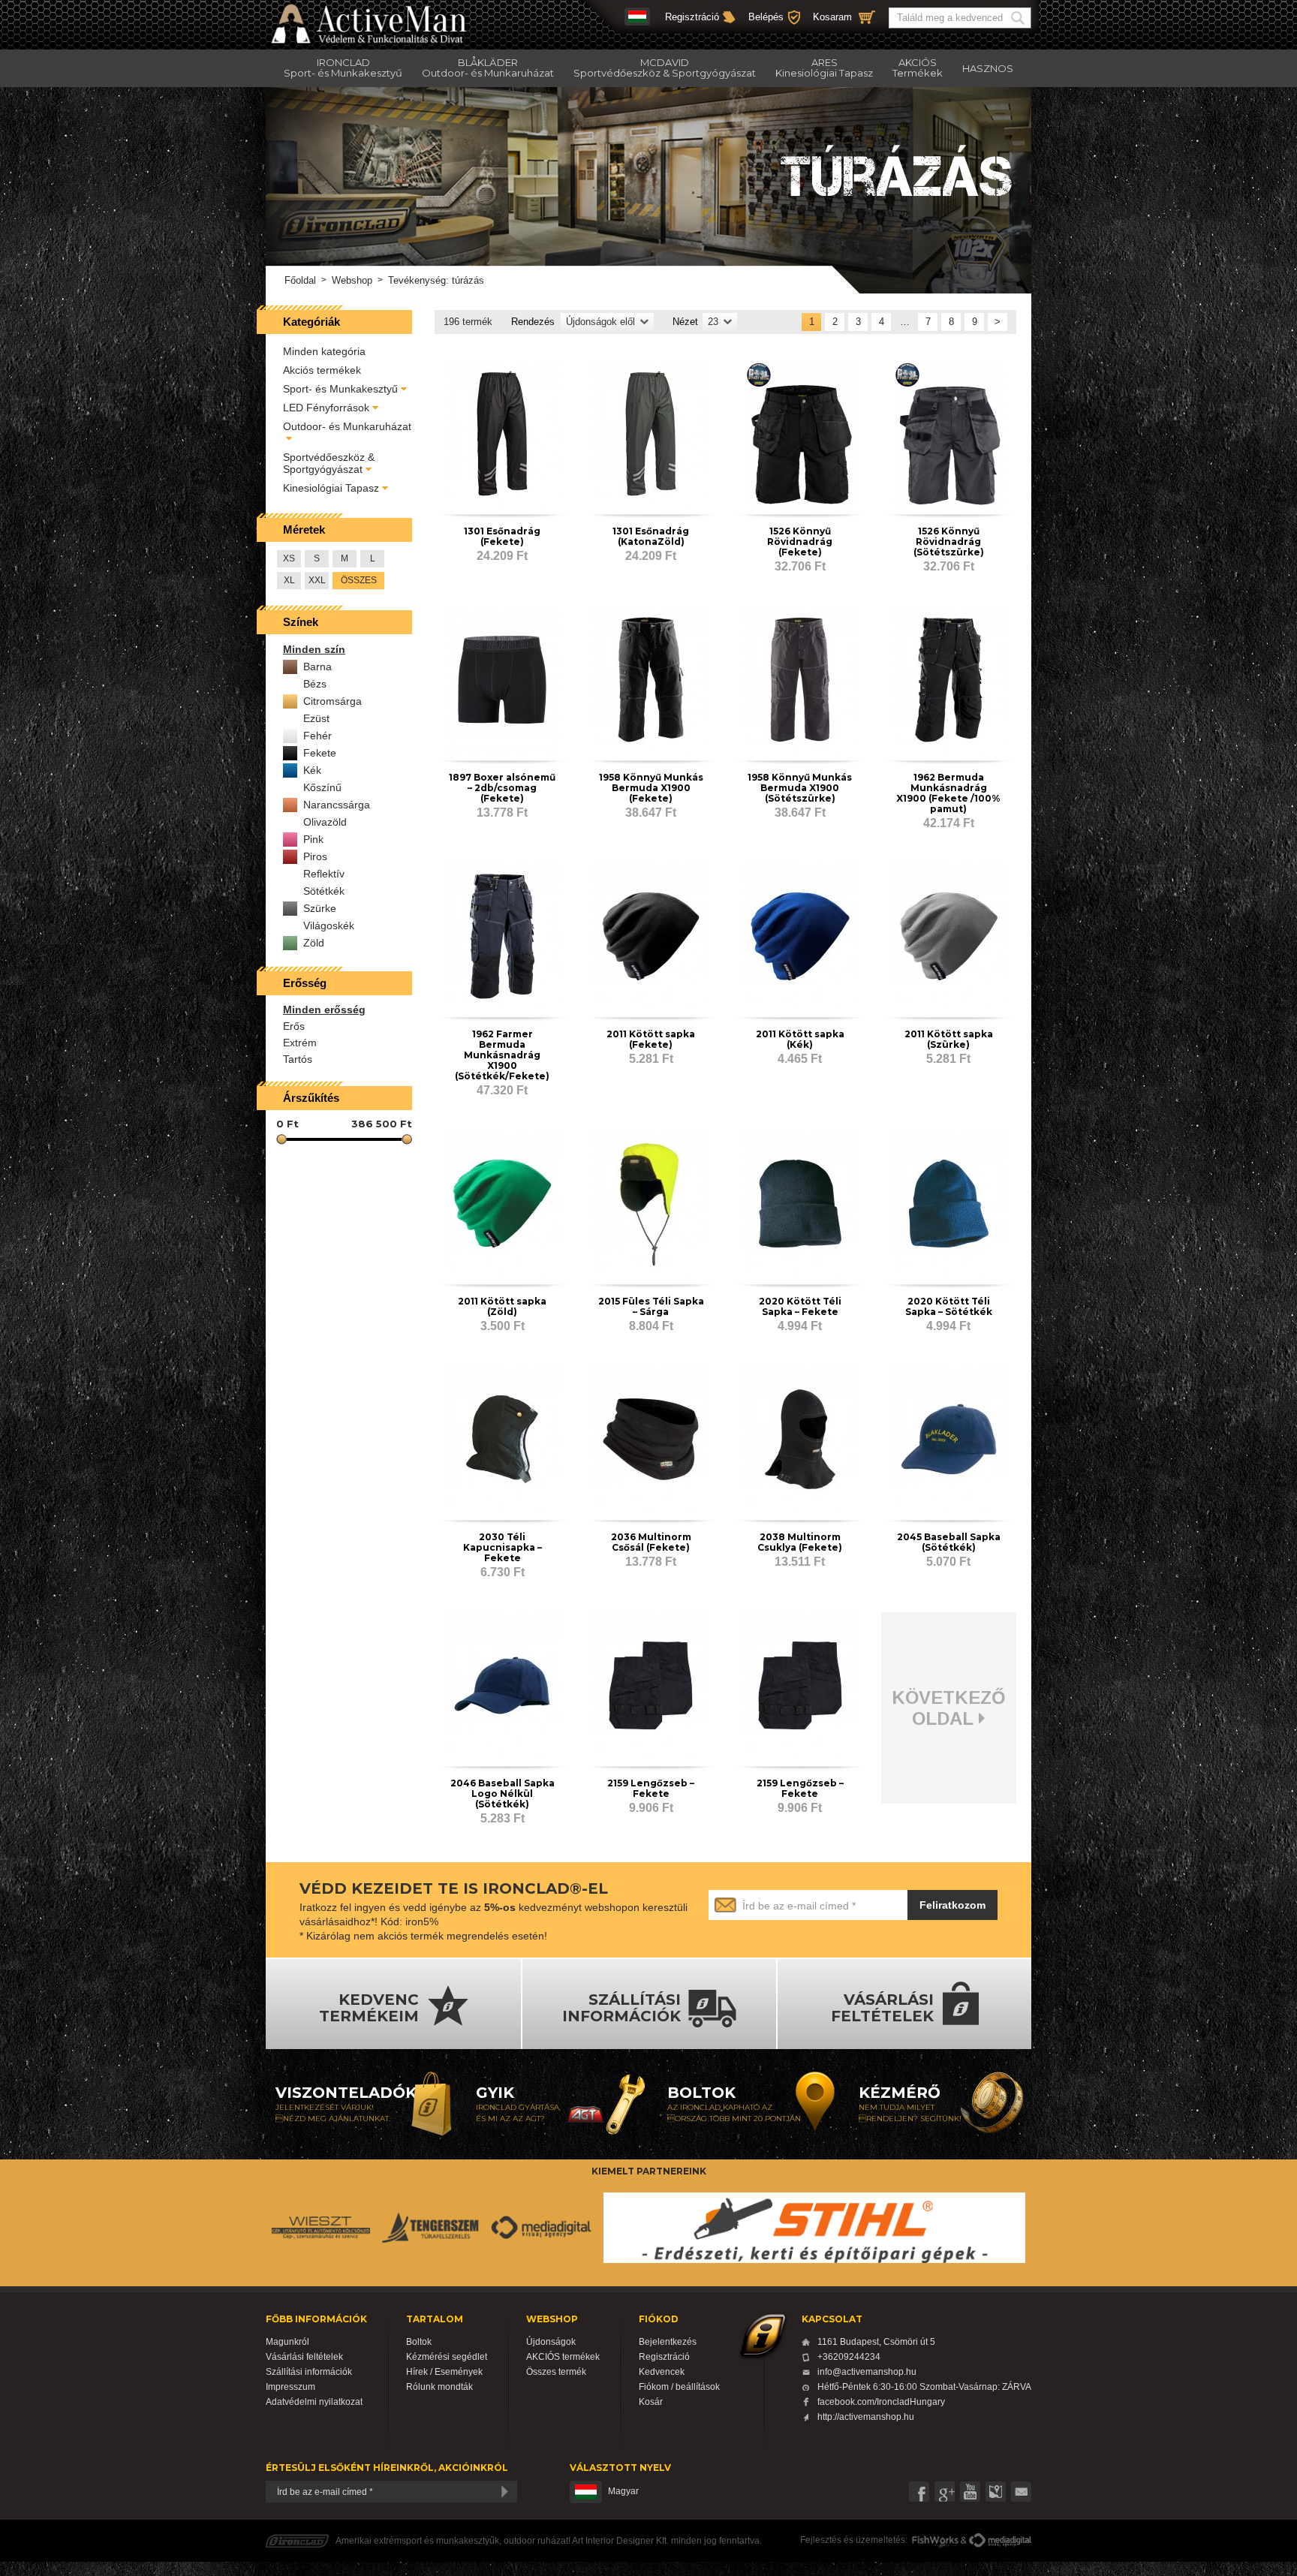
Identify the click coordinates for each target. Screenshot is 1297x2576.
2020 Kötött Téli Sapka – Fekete (800, 1306)
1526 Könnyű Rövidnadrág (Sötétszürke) (949, 542)
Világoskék (329, 925)
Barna (317, 667)
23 (713, 322)
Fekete (320, 753)
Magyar (623, 2491)
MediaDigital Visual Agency (1000, 2541)
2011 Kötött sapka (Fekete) (651, 1039)
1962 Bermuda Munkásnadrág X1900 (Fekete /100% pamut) (948, 793)
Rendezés (533, 322)
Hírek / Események (444, 2372)
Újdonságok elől (600, 322)
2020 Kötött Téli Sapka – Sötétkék (949, 1306)
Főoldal (300, 280)
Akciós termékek (322, 370)
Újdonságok (551, 2342)
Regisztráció (692, 17)
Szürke (320, 908)
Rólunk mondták (439, 2387)
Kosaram (832, 17)
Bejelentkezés (668, 2342)
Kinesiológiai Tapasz (331, 488)
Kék (312, 770)
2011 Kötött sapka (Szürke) (949, 1039)
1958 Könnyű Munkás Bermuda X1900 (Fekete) (651, 788)
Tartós (298, 1059)
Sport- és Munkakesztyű (340, 389)
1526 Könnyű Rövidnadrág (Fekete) (800, 542)
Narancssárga (337, 805)
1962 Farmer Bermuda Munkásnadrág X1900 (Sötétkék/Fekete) (502, 1055)
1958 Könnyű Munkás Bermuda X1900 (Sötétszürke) (800, 788)
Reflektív (324, 874)
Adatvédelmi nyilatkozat (314, 2402)
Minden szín (314, 649)
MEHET (1020, 18)
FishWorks (936, 2541)
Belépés (766, 17)
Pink (313, 839)
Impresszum (290, 2387)
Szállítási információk (309, 2372)
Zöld (314, 943)
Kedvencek (662, 2372)
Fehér (317, 736)
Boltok (419, 2342)
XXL (317, 580)
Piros (315, 856)
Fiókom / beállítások (679, 2387)
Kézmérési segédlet (447, 2357)
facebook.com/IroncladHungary (881, 2402)
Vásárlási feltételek (304, 2357)
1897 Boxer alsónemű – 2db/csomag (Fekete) (502, 788)
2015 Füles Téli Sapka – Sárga (651, 1306)
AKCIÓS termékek (563, 2357)
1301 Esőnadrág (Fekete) (502, 536)
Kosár (651, 2402)
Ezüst (316, 718)
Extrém (300, 1043)
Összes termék (556, 2372)
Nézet (685, 322)
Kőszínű (322, 787)
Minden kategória (324, 351)
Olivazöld (325, 822)
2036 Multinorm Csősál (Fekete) (651, 1542)
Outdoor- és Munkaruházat (347, 426)
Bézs (315, 684)
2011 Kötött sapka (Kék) (800, 1039)
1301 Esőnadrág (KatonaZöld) (651, 536)
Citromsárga (333, 701)
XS (289, 558)
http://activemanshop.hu (866, 2417)
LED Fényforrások (326, 408)
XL (289, 580)
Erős (294, 1026)
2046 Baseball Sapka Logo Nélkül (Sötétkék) (503, 1794)
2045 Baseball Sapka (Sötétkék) (949, 1542)
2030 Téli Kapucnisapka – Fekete (503, 1547)
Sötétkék (324, 891)
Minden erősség (324, 1010)
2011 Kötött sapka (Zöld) (502, 1306)
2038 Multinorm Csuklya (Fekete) (800, 1542)
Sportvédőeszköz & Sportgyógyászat (329, 463)
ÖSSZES (359, 580)
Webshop (352, 280)
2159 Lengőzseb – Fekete (651, 1788)
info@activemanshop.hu (867, 2372)
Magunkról (287, 2342)
